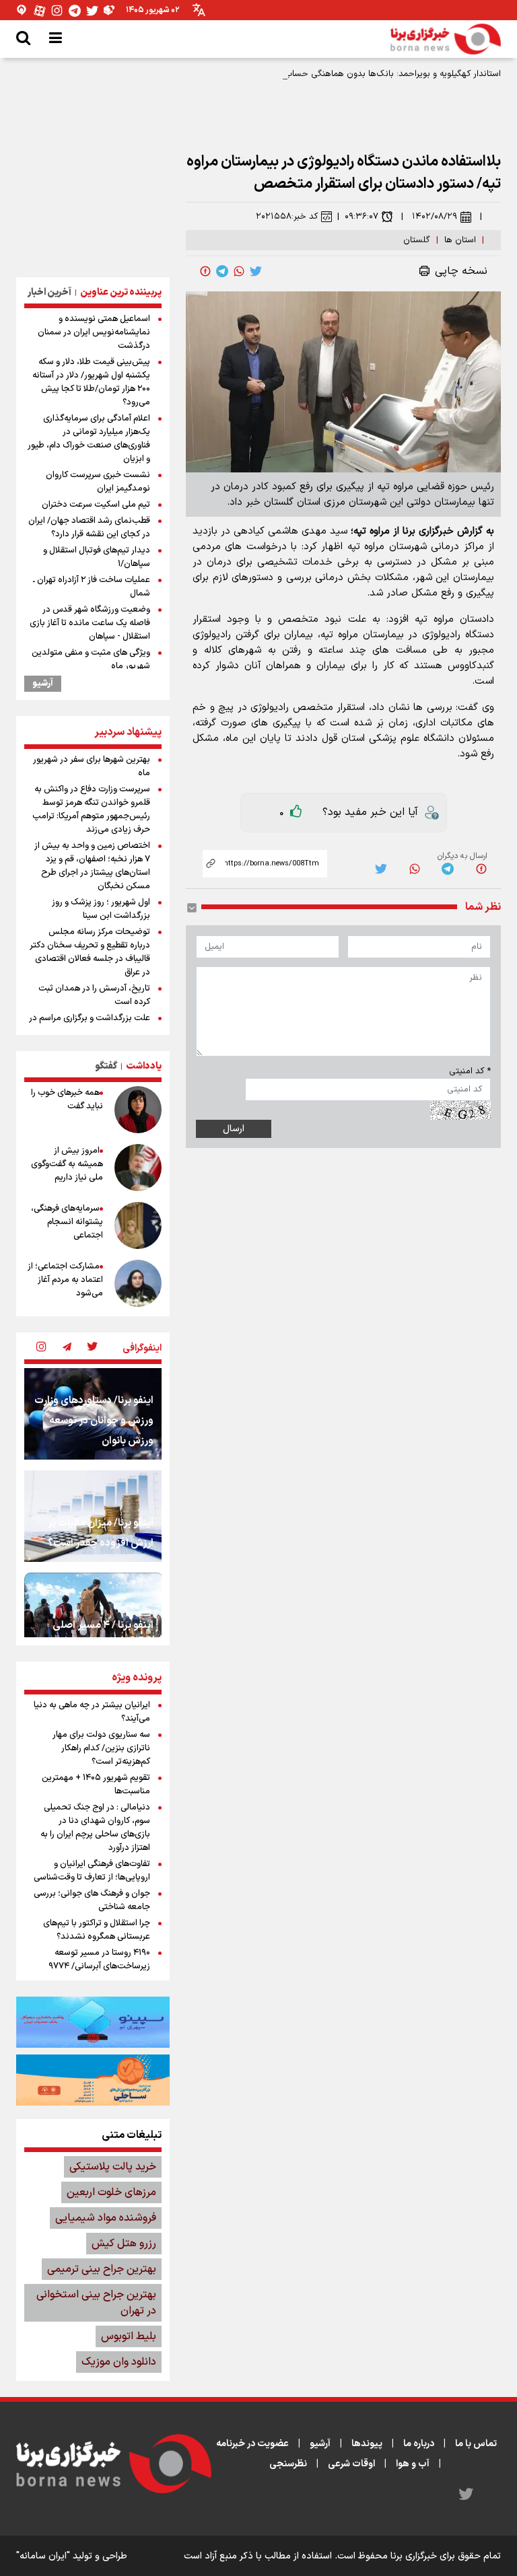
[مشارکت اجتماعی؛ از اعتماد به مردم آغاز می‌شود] (138, 1283)
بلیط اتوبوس (129, 2336)
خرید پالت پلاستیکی (113, 2167)
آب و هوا (413, 2464)
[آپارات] (40, 10)
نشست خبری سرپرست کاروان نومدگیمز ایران (98, 482)
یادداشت (144, 1066)
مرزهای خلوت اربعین (111, 2192)
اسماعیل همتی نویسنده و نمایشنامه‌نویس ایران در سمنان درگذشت (94, 332)
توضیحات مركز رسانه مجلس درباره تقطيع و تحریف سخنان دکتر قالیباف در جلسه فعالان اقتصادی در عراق (90, 952)
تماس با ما (476, 2444)
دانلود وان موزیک (119, 2362)
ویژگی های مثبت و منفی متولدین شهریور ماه (91, 659)
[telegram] (222, 271)
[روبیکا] (110, 10)
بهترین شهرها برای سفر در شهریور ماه (92, 766)
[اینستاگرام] (57, 10)
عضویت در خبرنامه (252, 2444)
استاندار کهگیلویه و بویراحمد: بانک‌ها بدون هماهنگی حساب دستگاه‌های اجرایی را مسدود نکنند (329, 74)
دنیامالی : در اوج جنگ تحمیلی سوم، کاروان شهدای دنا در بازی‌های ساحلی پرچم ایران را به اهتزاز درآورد (95, 1828)
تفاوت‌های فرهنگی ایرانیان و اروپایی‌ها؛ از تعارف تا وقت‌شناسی (92, 1871)
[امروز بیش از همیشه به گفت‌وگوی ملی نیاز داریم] (138, 1168)
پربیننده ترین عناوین (121, 292)
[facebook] (205, 271)
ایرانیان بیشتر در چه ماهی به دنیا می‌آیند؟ (92, 1712)
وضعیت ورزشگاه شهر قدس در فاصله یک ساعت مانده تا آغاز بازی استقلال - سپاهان (90, 623)
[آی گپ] (22, 10)
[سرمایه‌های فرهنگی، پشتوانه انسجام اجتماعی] (138, 1225)
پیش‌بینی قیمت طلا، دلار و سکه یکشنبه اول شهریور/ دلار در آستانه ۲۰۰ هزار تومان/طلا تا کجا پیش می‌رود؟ (91, 382)
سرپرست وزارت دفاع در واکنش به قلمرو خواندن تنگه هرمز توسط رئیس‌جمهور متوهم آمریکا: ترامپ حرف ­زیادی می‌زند (91, 810)
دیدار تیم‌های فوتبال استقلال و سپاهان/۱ (97, 557)
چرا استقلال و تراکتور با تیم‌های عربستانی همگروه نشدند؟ (97, 1930)
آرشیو (43, 684)
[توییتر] (92, 10)
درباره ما (419, 2444)
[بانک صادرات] (93, 2022)
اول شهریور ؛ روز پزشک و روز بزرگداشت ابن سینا (101, 909)
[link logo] (446, 39)
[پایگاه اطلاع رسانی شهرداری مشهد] (93, 2080)
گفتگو (106, 1066)
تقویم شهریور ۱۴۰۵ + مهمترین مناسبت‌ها (96, 1785)
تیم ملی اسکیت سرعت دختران (96, 505)
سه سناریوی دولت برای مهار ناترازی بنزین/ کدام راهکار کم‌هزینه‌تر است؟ (101, 1748)
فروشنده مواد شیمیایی (106, 2218)
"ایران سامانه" (43, 2556)
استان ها (460, 240)
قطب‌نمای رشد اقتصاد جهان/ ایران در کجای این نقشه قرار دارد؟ (89, 528)
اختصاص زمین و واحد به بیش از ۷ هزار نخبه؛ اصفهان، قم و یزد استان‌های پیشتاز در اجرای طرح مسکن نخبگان (92, 866)
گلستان (417, 240)
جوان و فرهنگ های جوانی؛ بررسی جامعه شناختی (92, 1900)
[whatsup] (239, 271)
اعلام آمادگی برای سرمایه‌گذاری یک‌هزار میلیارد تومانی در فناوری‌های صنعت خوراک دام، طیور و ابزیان (89, 439)
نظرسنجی (288, 2464)
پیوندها (367, 2444)
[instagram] (41, 1348)
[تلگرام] (75, 10)
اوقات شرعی (351, 2464)
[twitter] (256, 271)
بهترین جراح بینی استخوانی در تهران (96, 2303)
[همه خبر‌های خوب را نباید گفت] (138, 1110)
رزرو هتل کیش (124, 2244)
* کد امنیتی (470, 1071)
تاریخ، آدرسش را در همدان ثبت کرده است (94, 995)
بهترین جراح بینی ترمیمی (102, 2269)
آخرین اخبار (49, 292)
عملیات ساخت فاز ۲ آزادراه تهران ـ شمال (92, 587)
